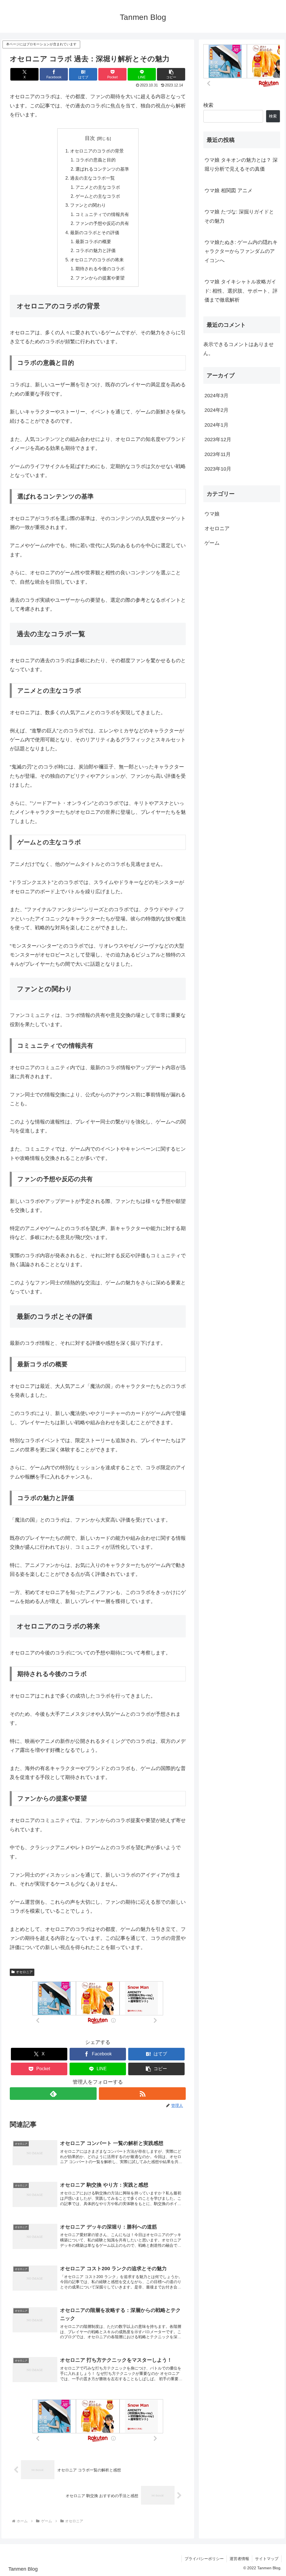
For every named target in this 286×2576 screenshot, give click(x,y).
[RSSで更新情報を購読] (142, 2094)
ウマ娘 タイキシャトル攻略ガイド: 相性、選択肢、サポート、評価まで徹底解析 (241, 291)
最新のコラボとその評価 (95, 232)
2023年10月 (218, 469)
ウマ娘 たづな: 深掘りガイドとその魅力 (239, 216)
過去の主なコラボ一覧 (92, 178)
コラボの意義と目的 (96, 160)
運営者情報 (239, 2559)
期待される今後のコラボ (100, 269)
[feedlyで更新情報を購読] (53, 2094)
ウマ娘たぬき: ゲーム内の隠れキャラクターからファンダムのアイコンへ (241, 251)
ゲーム (212, 543)
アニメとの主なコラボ (98, 187)
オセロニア (24, 1972)
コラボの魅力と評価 (96, 250)
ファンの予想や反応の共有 (102, 223)
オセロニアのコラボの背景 (97, 151)
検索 (208, 105)
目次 (90, 138)
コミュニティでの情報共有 (102, 214)
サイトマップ (267, 2559)
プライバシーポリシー (204, 2559)
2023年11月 (218, 454)
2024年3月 (216, 396)
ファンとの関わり (88, 205)
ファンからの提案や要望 (100, 278)
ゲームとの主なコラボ (98, 196)
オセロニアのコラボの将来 (97, 260)
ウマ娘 (212, 514)
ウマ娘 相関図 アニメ (228, 191)
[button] (171, 74)
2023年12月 (218, 439)
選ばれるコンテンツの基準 (102, 169)
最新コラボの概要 (93, 241)
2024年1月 (216, 425)
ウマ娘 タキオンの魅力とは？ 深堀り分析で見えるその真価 (241, 164)
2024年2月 (216, 410)
